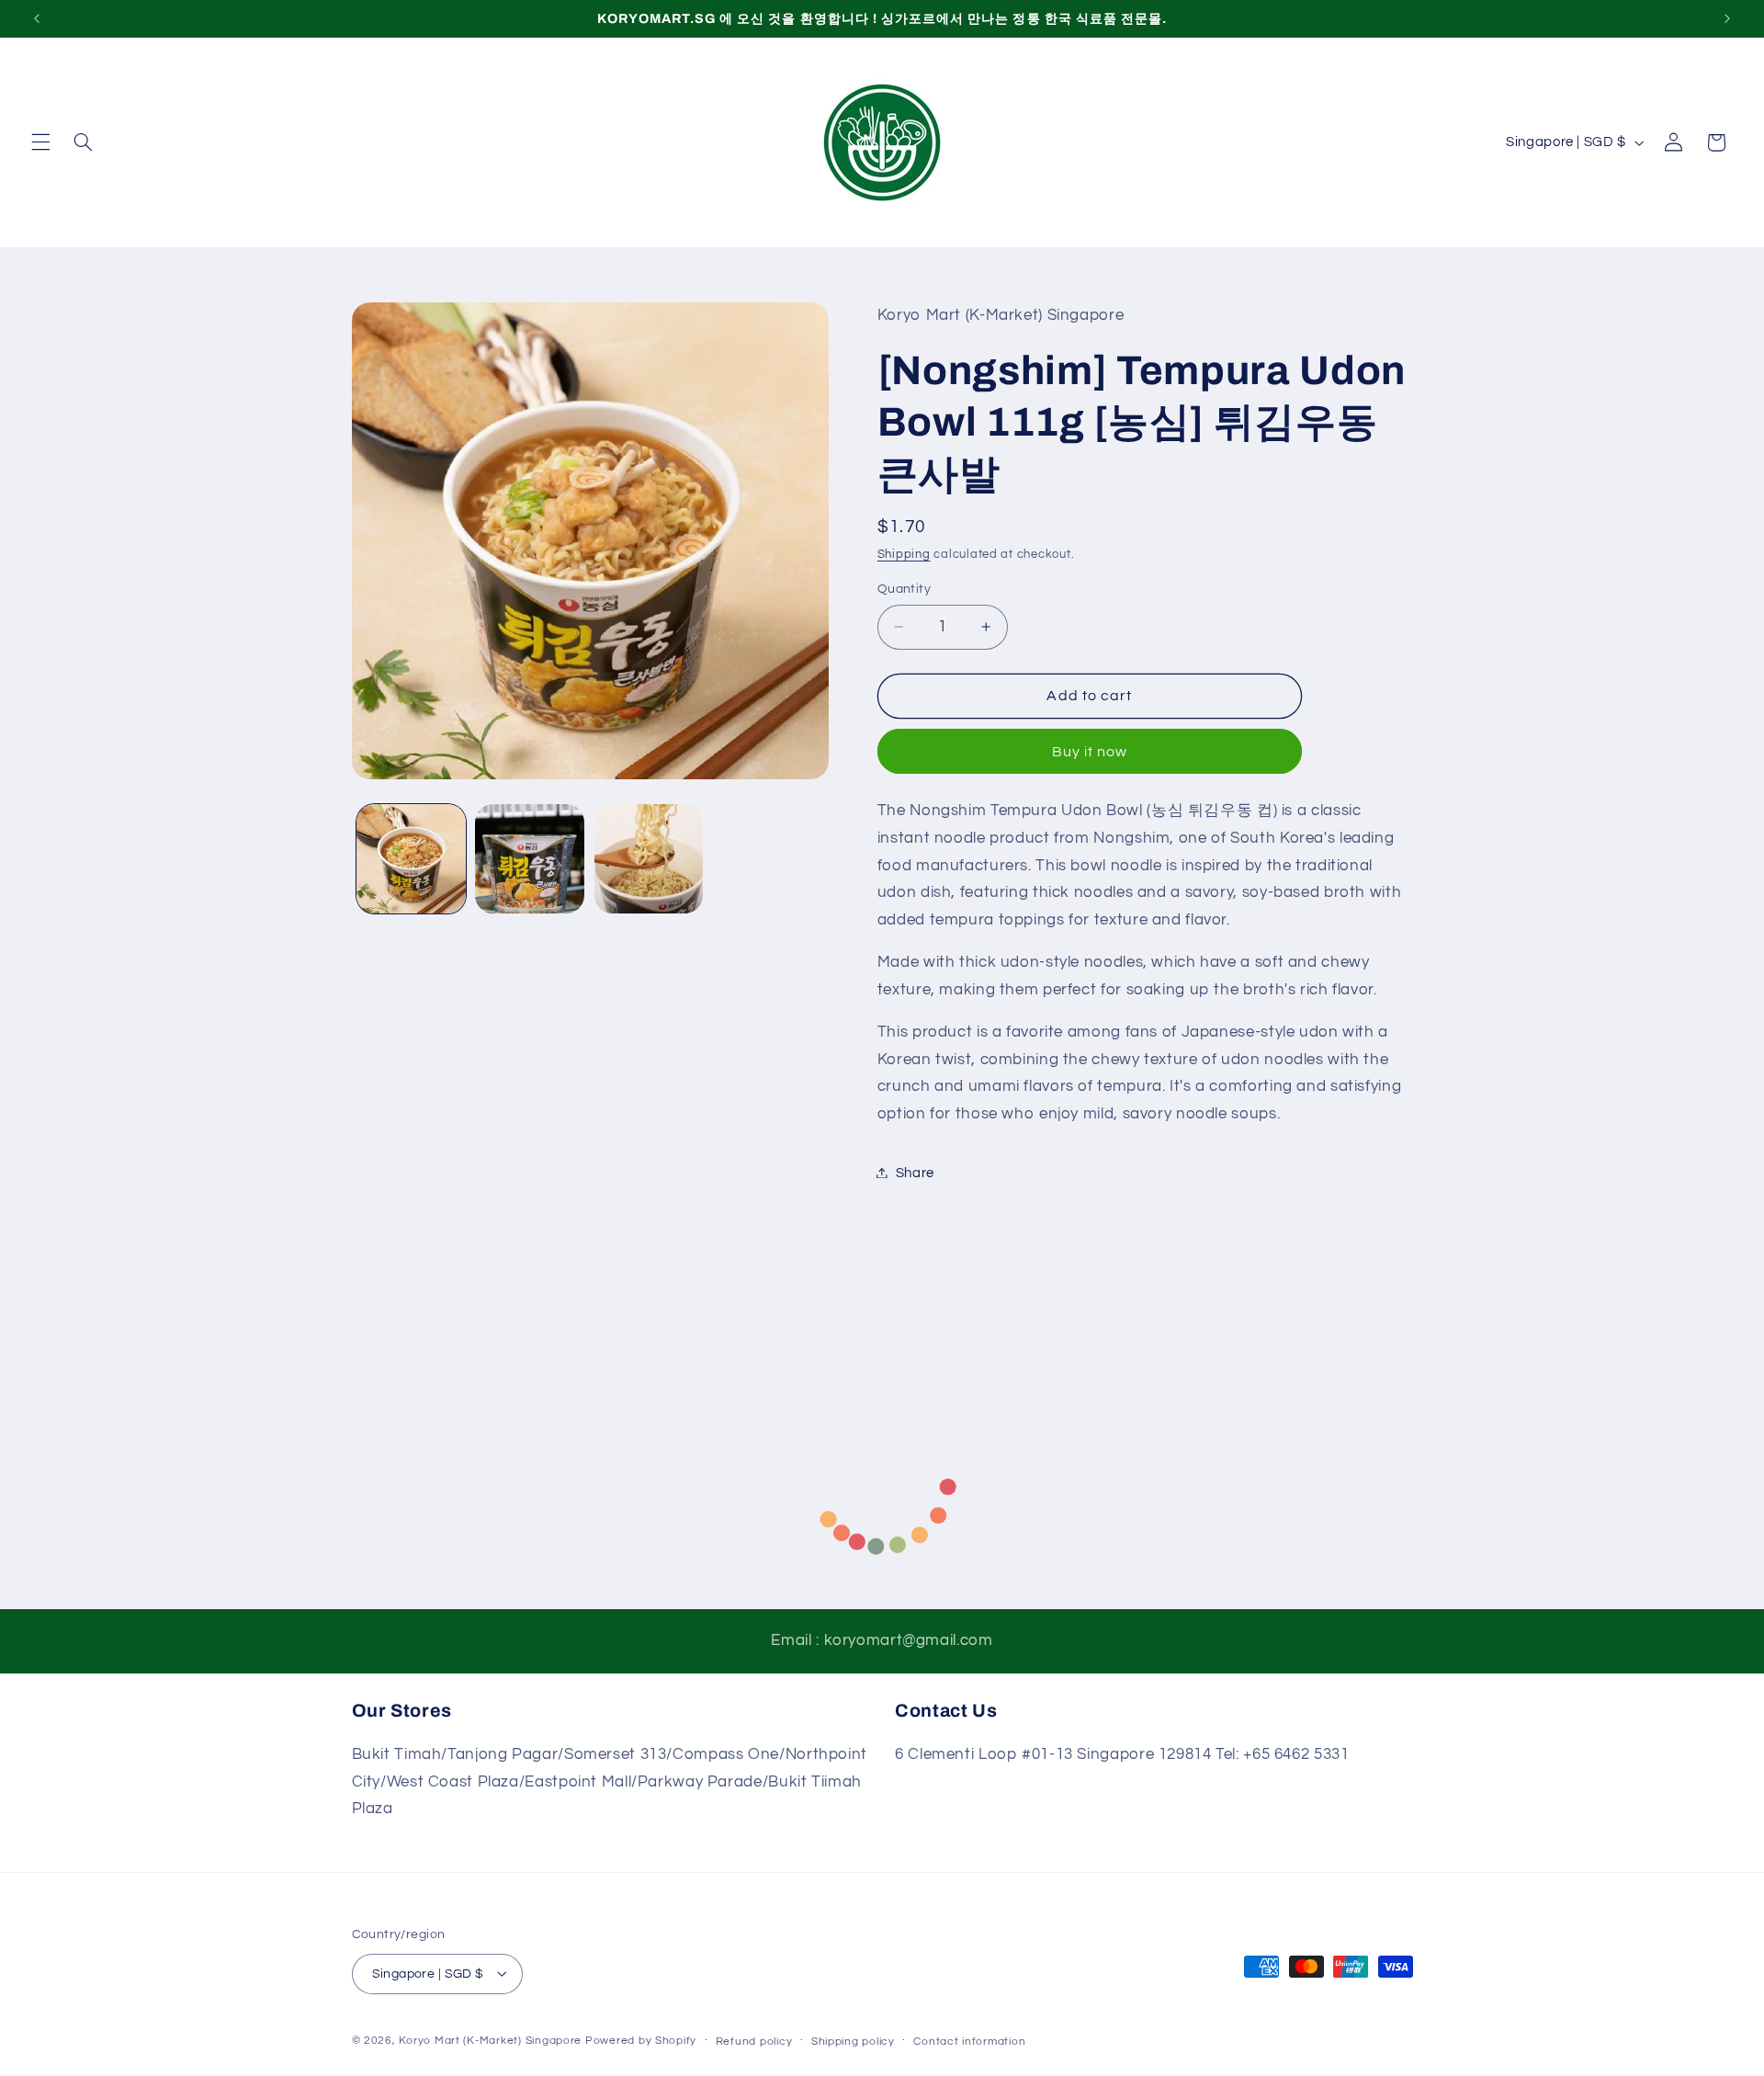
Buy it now (1090, 751)
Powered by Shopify (641, 2040)
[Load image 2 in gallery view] (530, 859)
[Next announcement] (1727, 18)
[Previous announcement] (37, 18)
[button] (40, 142)
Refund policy (754, 2041)
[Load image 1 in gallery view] (411, 859)
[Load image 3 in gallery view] (649, 859)
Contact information (969, 2041)
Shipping (904, 555)
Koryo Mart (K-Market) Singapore (490, 2040)
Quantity (904, 588)
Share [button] (915, 1172)
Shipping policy (853, 2041)
